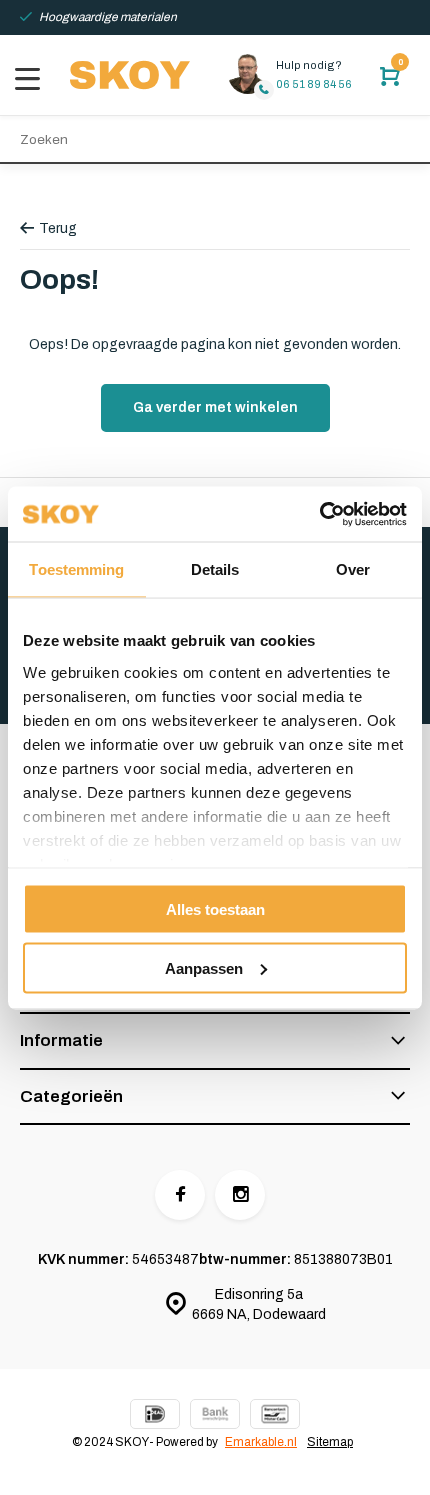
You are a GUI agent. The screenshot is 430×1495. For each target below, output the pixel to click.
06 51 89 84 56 (314, 84)
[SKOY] (130, 75)
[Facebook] (180, 1195)
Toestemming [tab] (76, 569)
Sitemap (330, 1442)
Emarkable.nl (261, 1442)
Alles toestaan (215, 909)
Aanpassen (204, 967)
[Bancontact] (275, 1416)
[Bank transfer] (215, 1416)
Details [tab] (215, 569)
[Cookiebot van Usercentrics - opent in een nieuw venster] (319, 514)
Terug (58, 228)
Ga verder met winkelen (215, 407)
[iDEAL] (155, 1416)
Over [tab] (353, 569)
